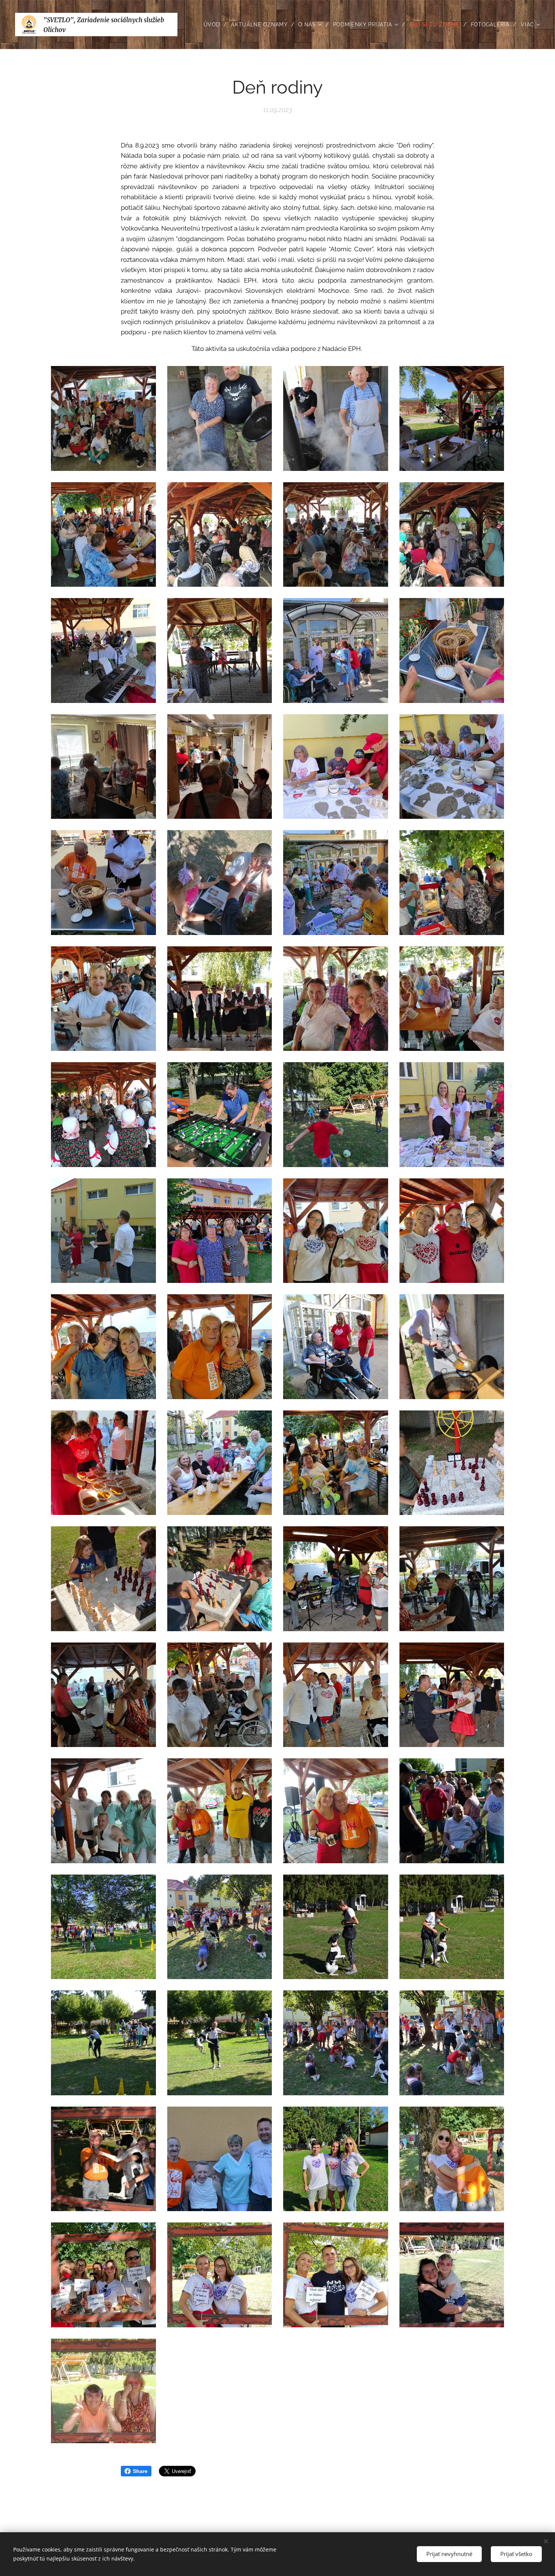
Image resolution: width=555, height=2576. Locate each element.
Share (140, 2471)
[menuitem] (215, 25)
